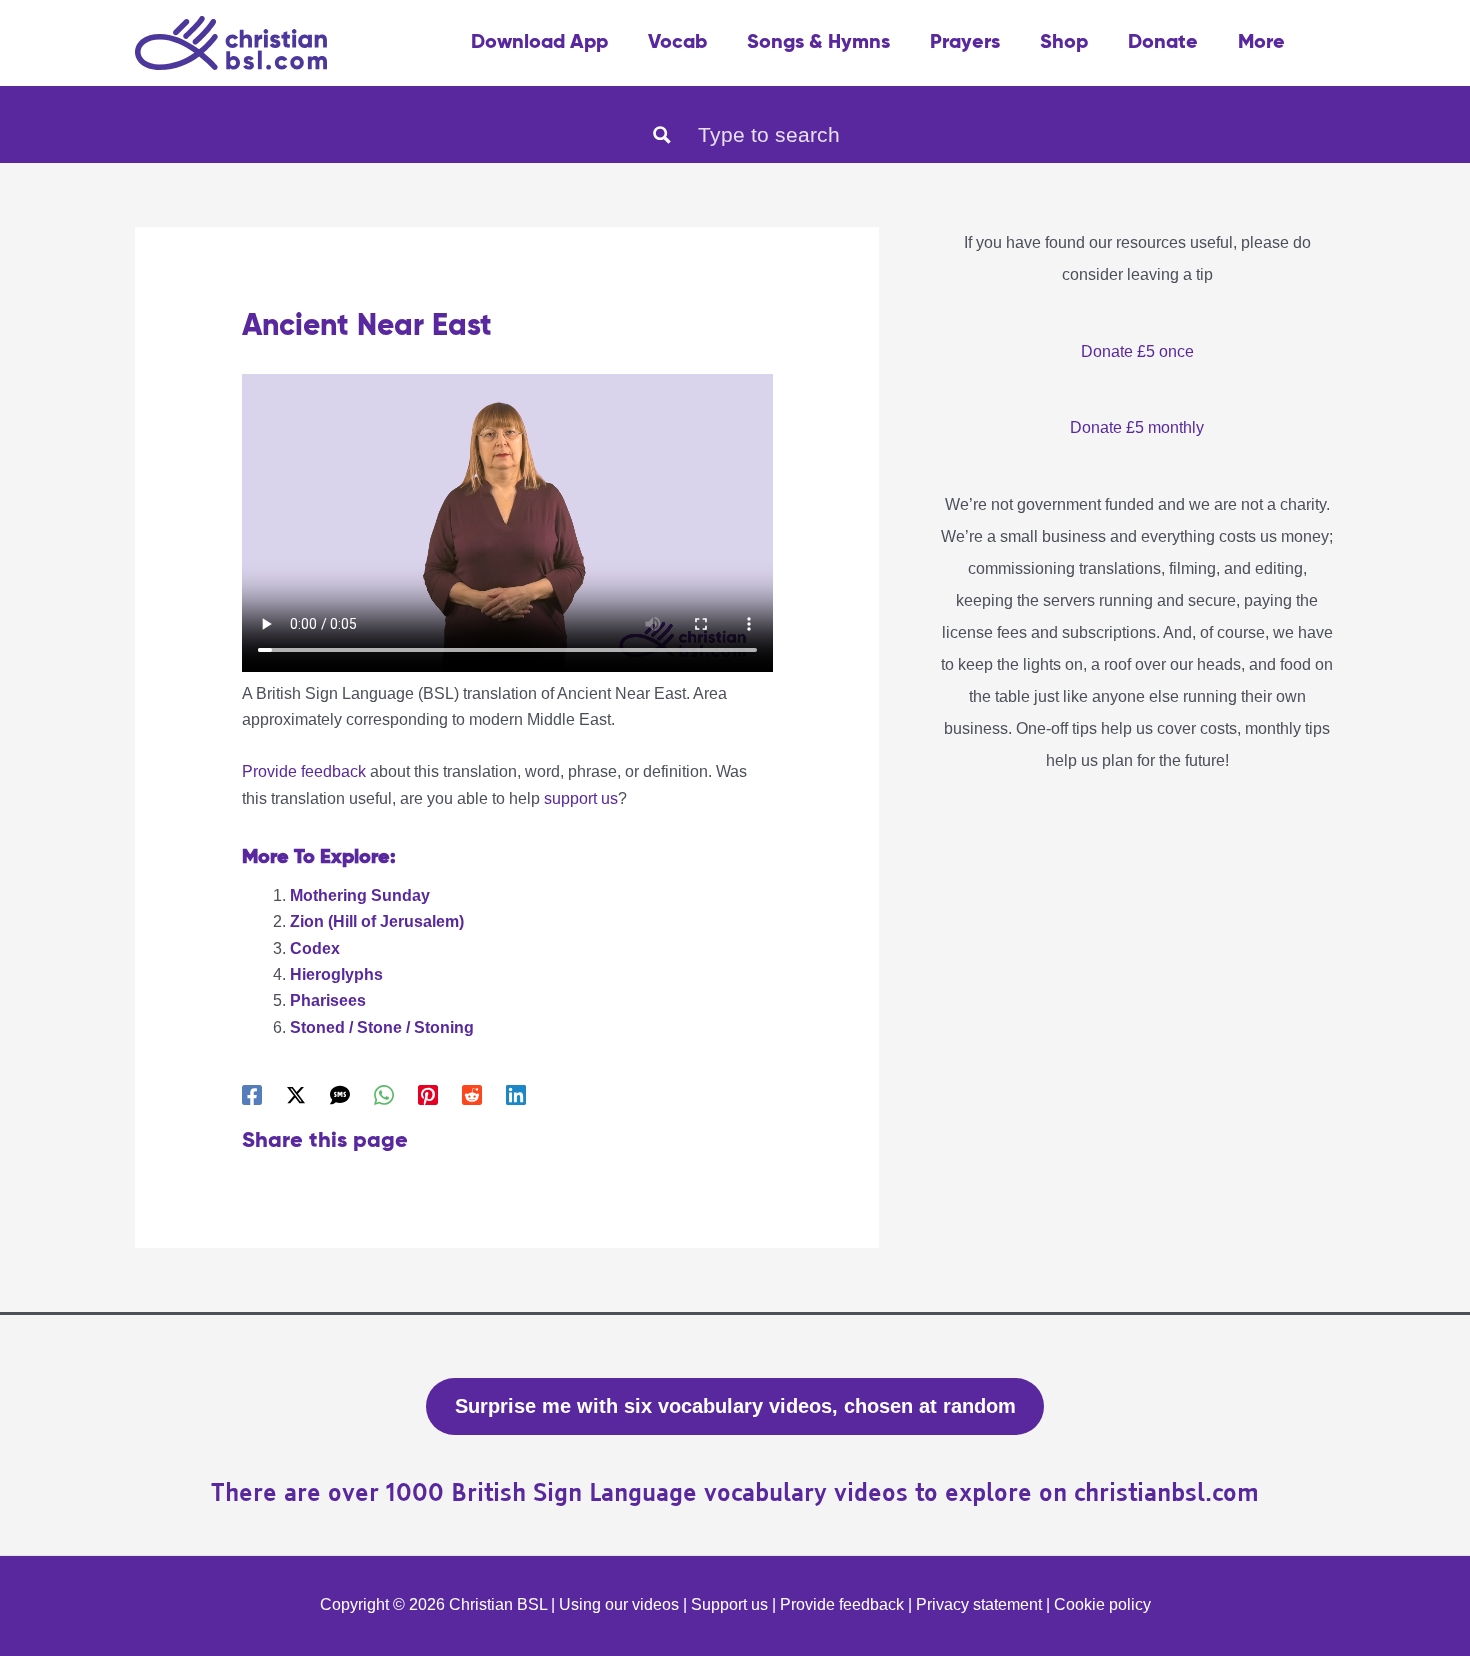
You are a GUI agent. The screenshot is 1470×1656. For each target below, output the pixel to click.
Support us (729, 1604)
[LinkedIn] (516, 1095)
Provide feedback (304, 771)
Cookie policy (1102, 1604)
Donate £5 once (1137, 351)
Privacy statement (979, 1604)
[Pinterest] (428, 1095)
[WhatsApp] (384, 1095)
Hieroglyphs (336, 974)
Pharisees (328, 1000)
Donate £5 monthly (1137, 427)
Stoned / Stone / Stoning (382, 1027)
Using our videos (619, 1604)
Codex (315, 948)
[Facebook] (252, 1095)
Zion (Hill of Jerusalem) (377, 921)
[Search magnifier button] (662, 135)
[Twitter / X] (296, 1095)
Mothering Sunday (360, 895)
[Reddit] (472, 1095)
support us (581, 798)
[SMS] (340, 1095)
